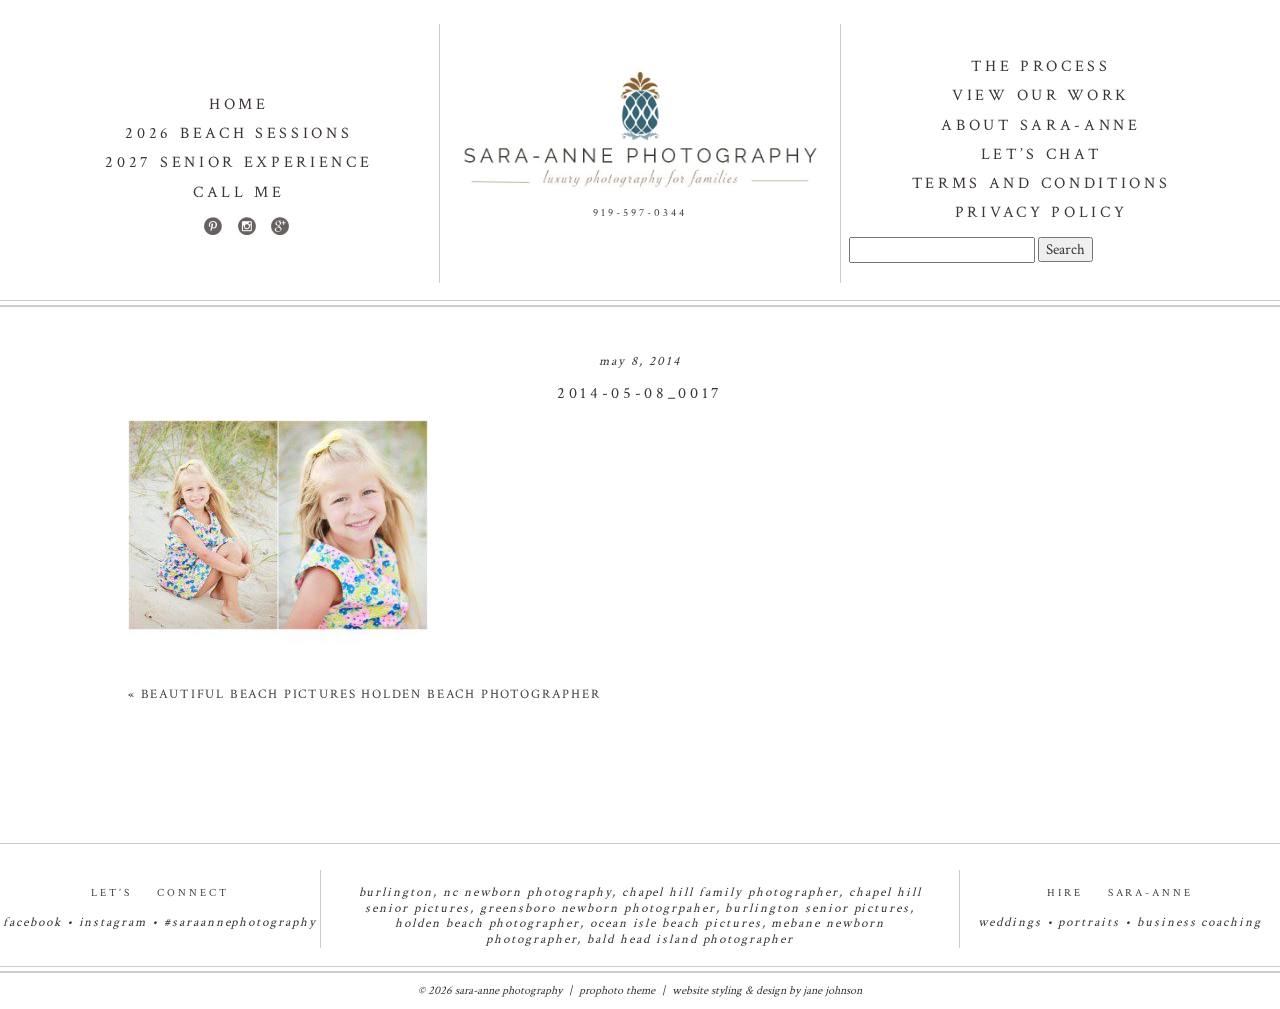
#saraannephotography (240, 922)
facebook (32, 922)
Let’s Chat (1041, 154)
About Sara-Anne (1040, 125)
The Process (1040, 66)
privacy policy (1041, 212)
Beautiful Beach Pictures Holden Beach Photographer (371, 694)
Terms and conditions (1041, 183)
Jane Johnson (832, 990)
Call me (239, 192)
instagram (113, 922)
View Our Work (1041, 95)
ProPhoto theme (617, 990)
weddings (1010, 922)
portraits (1089, 922)
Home (239, 104)
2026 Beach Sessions (238, 133)
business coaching (1199, 922)
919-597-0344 (640, 213)
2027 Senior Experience (238, 162)
